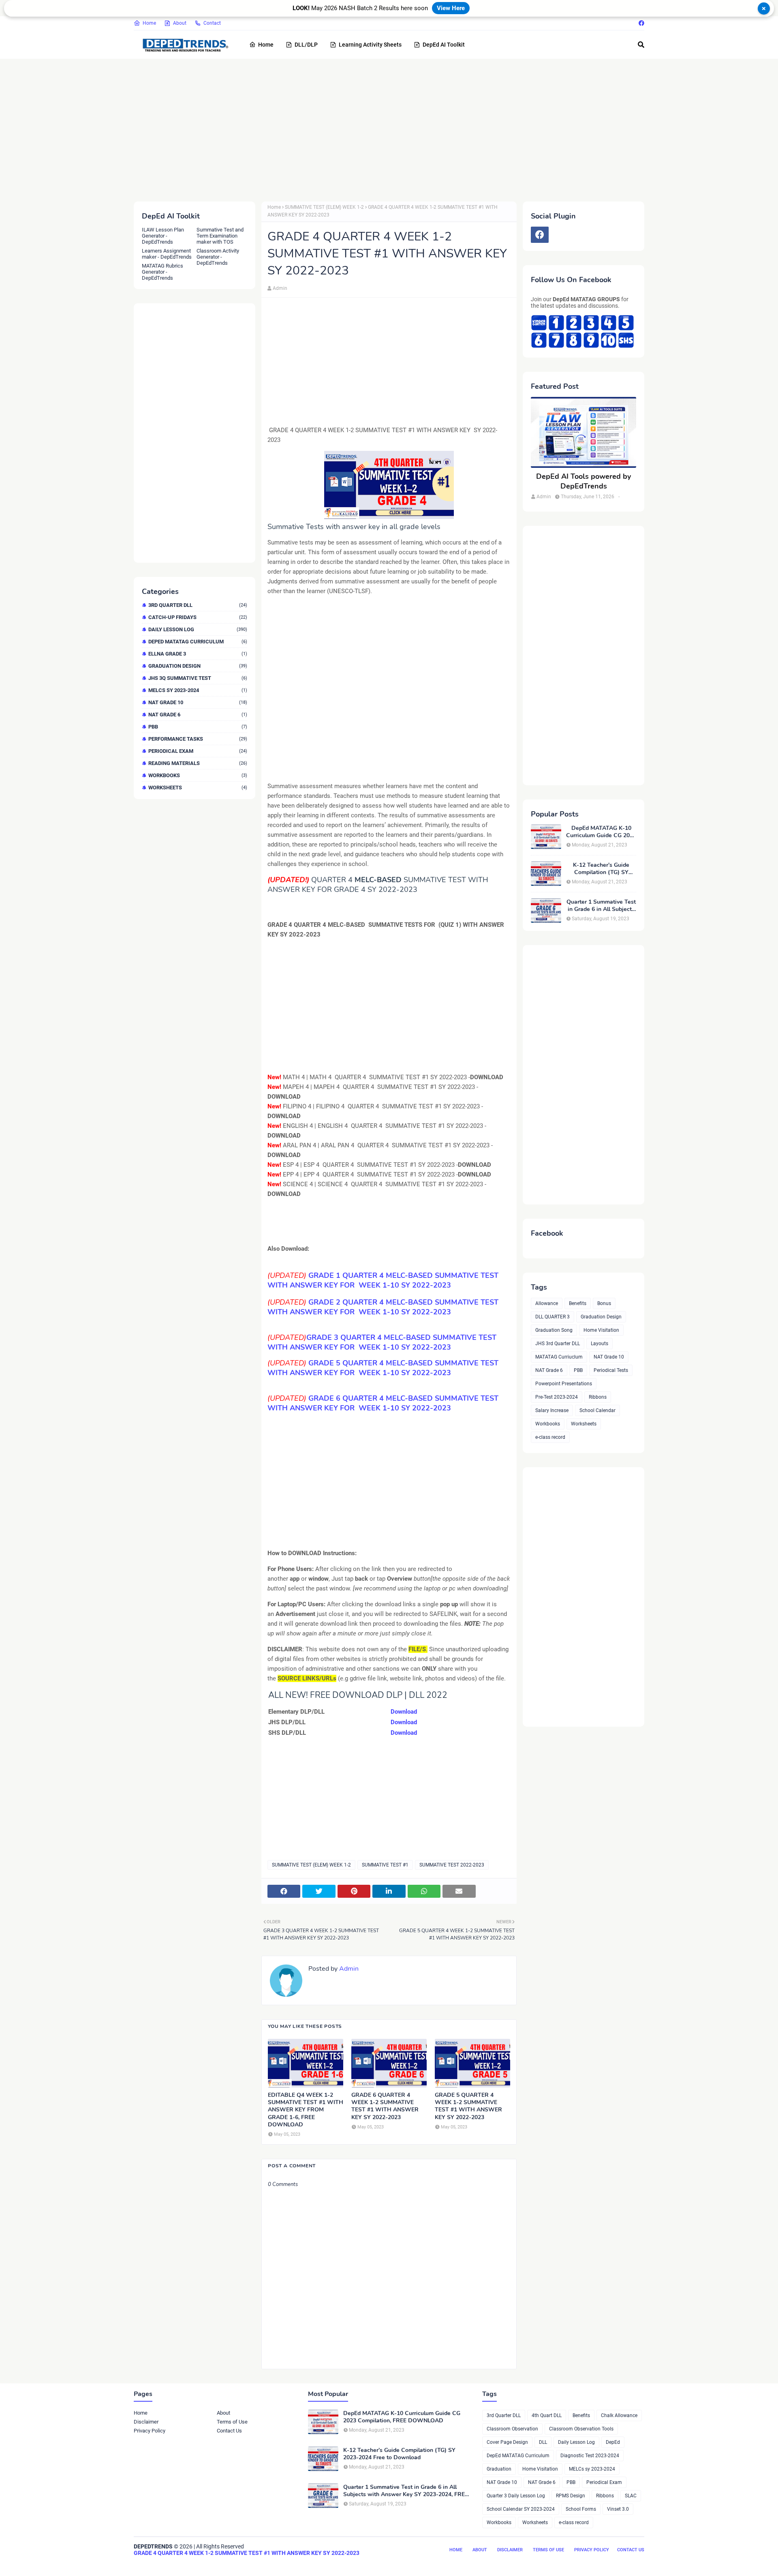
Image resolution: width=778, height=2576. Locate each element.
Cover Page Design (507, 2442)
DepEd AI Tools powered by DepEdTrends (583, 481)
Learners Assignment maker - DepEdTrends (167, 254)
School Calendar (597, 1410)
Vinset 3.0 (618, 2509)
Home (149, 23)
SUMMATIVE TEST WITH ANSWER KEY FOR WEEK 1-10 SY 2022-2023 (383, 1307)
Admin (280, 288)
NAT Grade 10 (198, 702)
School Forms (581, 2509)
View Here (451, 8)
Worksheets (198, 788)
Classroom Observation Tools (581, 2429)
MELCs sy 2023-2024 (198, 690)
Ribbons (598, 1397)
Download (404, 1712)
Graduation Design (198, 666)
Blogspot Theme (179, 2563)
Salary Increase (552, 1410)
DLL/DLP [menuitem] (306, 45)
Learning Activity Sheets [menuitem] (370, 45)
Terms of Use (232, 2422)
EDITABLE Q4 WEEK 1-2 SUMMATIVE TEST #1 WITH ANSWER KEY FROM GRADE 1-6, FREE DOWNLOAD (306, 2110)
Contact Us (229, 2431)
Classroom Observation (512, 2429)
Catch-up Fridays (198, 617)
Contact (212, 23)
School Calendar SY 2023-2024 (521, 2509)
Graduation (499, 2469)
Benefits (578, 1303)
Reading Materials (198, 763)
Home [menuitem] (266, 45)
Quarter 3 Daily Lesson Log (516, 2496)
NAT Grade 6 (198, 715)
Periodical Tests (611, 1370)
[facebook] (640, 23)
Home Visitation (601, 1330)
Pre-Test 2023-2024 (557, 1397)
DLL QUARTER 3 (553, 1317)
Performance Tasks (198, 739)
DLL (543, 2442)
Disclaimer (146, 2422)
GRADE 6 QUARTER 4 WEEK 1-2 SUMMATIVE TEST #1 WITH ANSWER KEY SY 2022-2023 (385, 2106)
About (180, 23)
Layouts (600, 1344)
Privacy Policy (150, 2431)
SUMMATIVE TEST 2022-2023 (452, 1865)
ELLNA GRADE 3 (198, 654)
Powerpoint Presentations (564, 1384)
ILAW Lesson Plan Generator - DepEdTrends (163, 236)
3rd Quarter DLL (198, 605)
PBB (198, 727)
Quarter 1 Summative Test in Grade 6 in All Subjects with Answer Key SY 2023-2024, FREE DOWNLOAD (601, 906)
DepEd (613, 2442)
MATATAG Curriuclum (559, 1357)
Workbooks (198, 775)
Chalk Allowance (619, 2415)
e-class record (550, 1437)
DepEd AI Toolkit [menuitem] (444, 45)
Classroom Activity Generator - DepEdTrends (218, 257)
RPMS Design (571, 2496)
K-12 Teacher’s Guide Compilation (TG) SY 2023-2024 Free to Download (601, 869)
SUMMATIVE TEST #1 (385, 1865)
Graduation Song (554, 1330)
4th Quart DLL (547, 2415)
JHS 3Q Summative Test (198, 678)
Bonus (604, 1303)
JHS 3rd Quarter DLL (558, 1344)
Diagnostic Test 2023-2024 (590, 2456)
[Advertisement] (377, 129)
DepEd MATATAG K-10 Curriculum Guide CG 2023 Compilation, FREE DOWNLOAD (601, 832)
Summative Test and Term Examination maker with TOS (220, 236)
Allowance (547, 1303)
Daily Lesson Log (198, 629)
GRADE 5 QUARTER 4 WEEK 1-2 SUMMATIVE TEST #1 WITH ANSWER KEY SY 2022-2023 (468, 2106)
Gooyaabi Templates (259, 2563)
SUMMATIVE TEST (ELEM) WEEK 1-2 (324, 207)
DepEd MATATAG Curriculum (198, 642)
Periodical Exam (198, 751)
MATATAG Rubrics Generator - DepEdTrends (162, 272)
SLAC (631, 2496)
